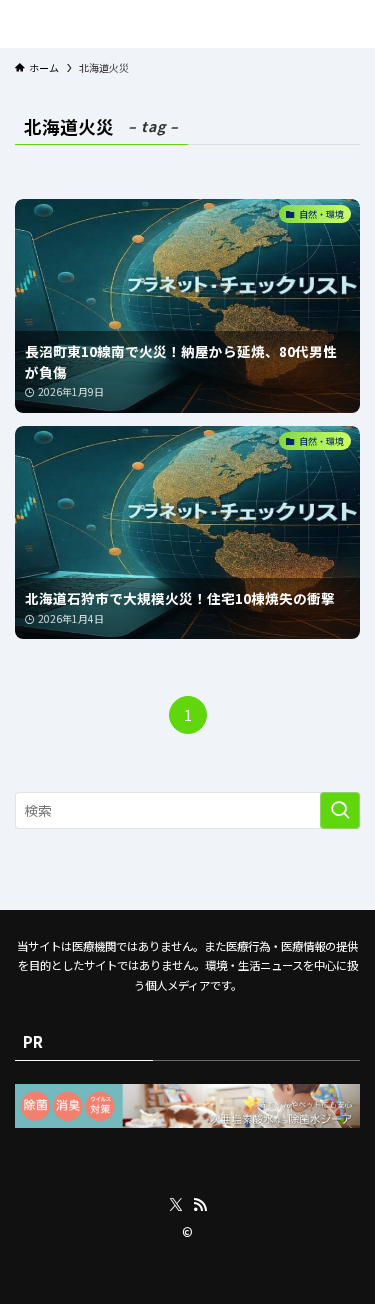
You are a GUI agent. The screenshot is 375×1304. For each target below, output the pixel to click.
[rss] (200, 1205)
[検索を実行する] (340, 810)
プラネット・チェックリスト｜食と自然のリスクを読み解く (187, 24)
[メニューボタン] (14, 24)
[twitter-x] (176, 1205)
